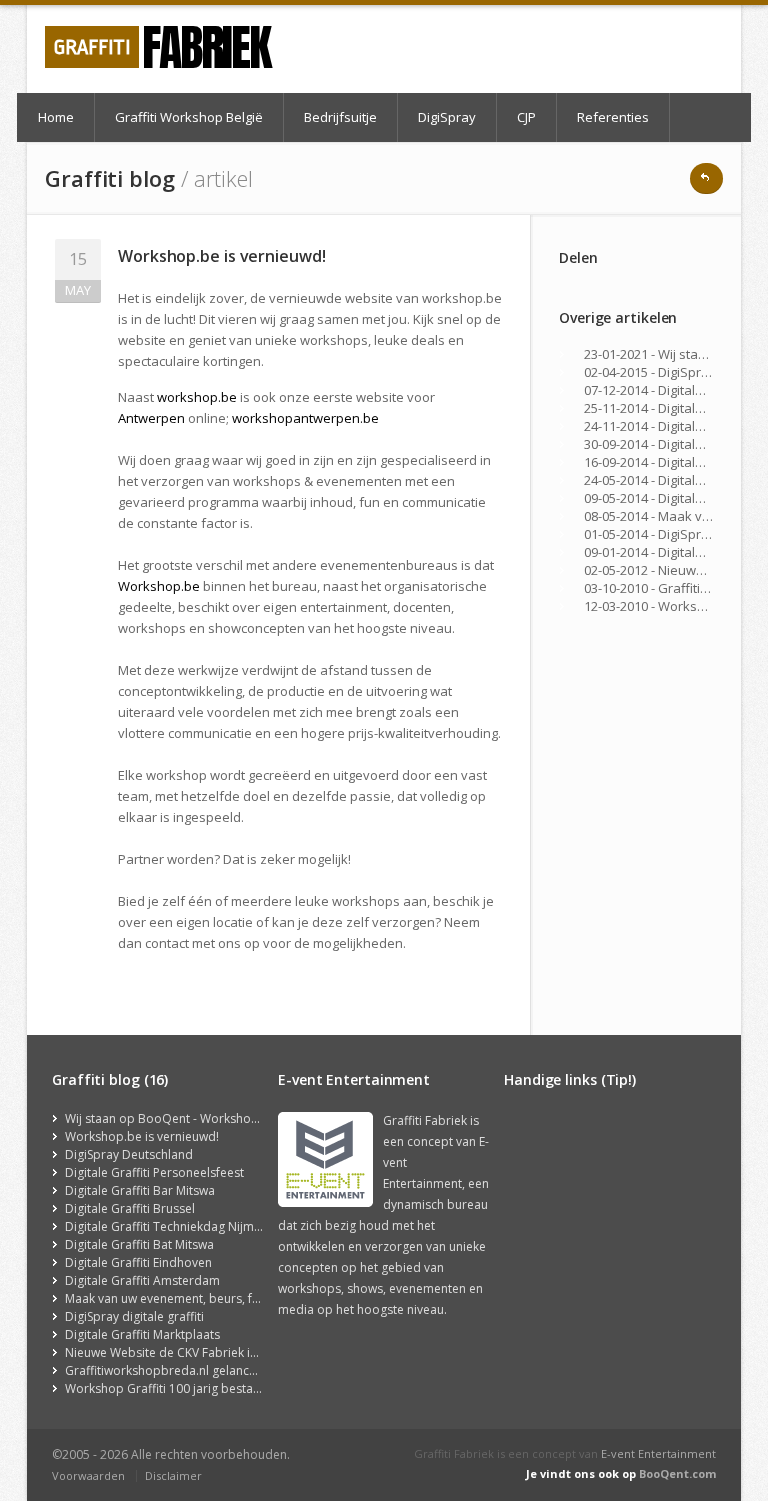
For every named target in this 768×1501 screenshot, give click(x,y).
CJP (526, 117)
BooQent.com (677, 1473)
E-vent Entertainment (658, 1453)
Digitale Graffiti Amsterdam (142, 1280)
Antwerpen (151, 418)
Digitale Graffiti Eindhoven (138, 1262)
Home (56, 117)
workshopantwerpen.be (305, 418)
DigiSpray (447, 117)
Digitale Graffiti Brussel (130, 1208)
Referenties (613, 117)
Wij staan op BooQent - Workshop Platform (188, 1118)
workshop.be (197, 397)
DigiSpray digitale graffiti (134, 1316)
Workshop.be (159, 586)
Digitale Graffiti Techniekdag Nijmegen (173, 1226)
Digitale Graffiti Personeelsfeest (154, 1172)
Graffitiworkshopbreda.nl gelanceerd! (172, 1370)
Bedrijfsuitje (340, 117)
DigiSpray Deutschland (129, 1154)
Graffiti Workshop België (189, 117)
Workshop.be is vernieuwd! (142, 1136)
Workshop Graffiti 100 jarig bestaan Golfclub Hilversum (221, 1388)
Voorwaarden (88, 1475)
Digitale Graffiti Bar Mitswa (140, 1190)
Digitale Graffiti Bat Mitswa (139, 1244)
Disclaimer (173, 1475)
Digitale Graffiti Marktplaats (142, 1334)
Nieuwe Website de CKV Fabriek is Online (180, 1352)
